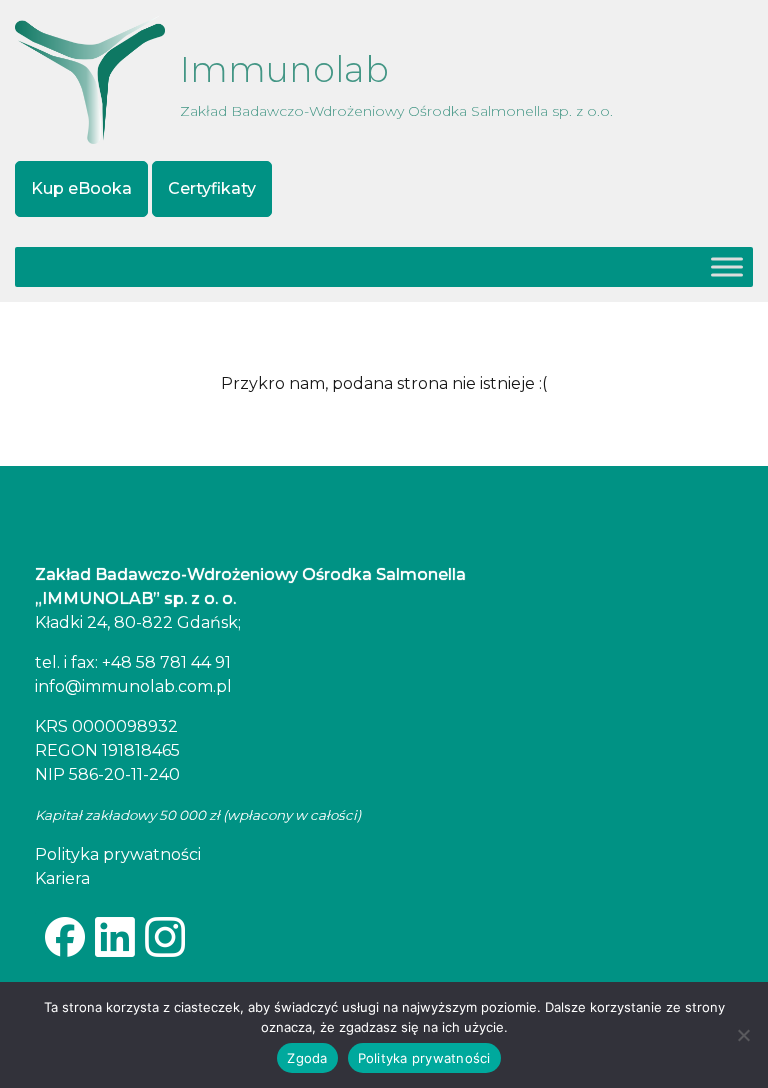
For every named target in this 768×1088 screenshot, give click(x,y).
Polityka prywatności (424, 1058)
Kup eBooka (81, 188)
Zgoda (307, 1058)
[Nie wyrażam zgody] (743, 1035)
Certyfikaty (212, 188)
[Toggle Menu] (727, 267)
